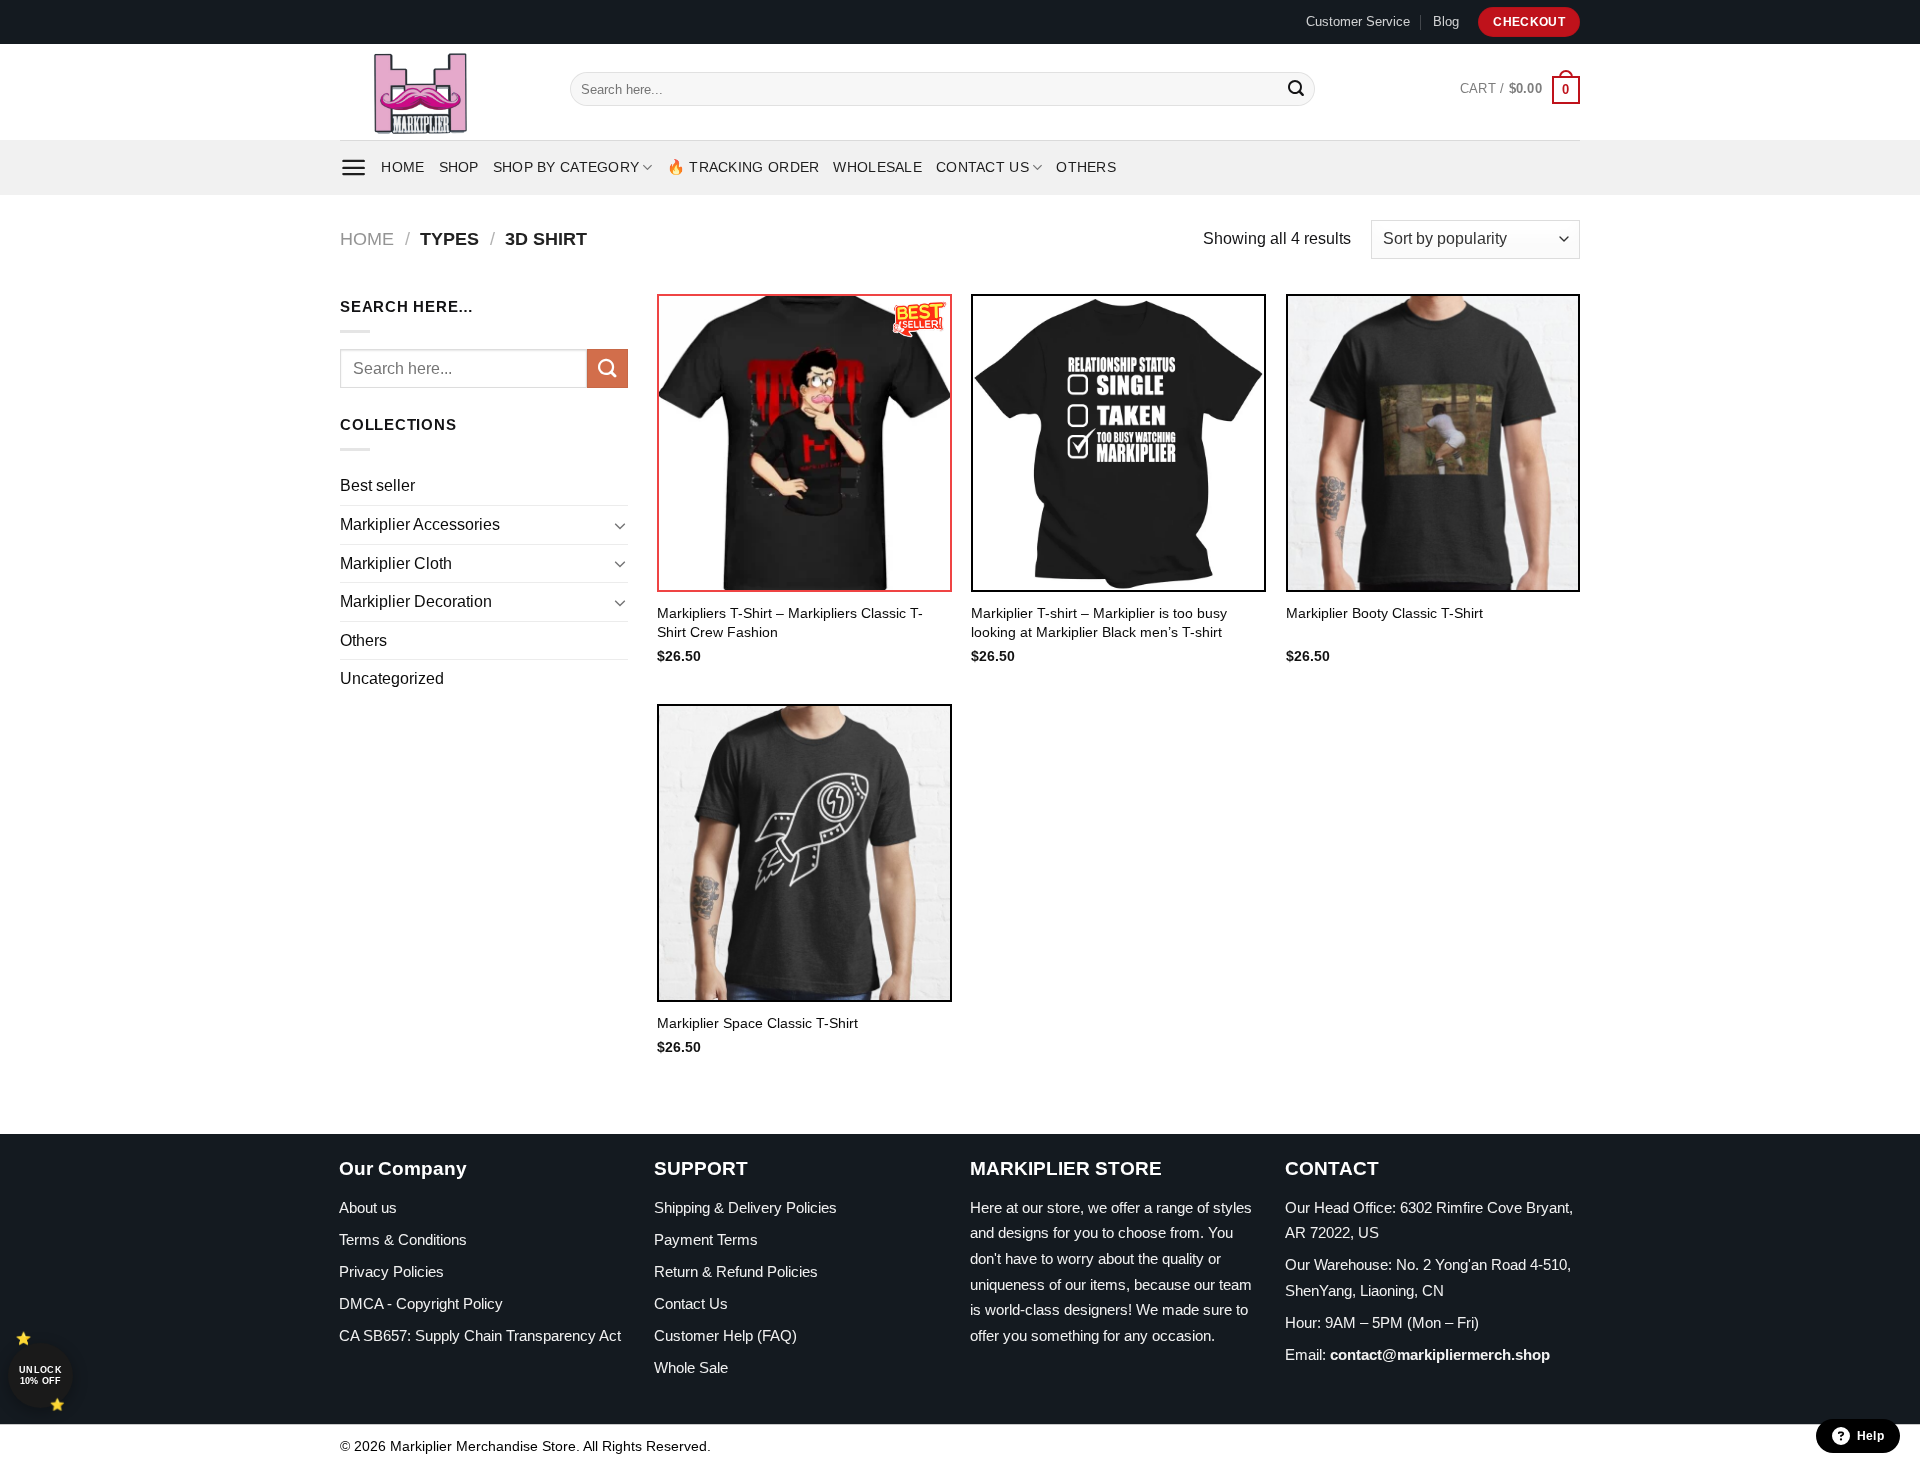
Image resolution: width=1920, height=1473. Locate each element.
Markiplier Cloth (396, 563)
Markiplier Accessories (420, 524)
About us (368, 1207)
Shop (459, 167)
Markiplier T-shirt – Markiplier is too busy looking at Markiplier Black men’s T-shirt (1099, 622)
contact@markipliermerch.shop (1440, 1354)
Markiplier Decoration (416, 601)
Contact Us (982, 167)
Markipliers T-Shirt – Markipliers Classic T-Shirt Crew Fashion (790, 622)
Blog (1446, 21)
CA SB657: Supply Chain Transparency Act (480, 1335)
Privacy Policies (391, 1271)
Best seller (377, 485)
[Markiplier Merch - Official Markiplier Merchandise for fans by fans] (440, 92)
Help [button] (1870, 1436)
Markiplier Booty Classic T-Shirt (1384, 613)
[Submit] (1296, 89)
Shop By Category (566, 167)
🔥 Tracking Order (743, 167)
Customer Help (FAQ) (725, 1335)
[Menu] (353, 167)
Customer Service (1358, 21)
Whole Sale (691, 1367)
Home (402, 167)
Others (1086, 167)
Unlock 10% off (40, 1375)
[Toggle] (620, 525)
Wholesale (877, 167)
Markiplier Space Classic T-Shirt (757, 1023)
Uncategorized (392, 678)
